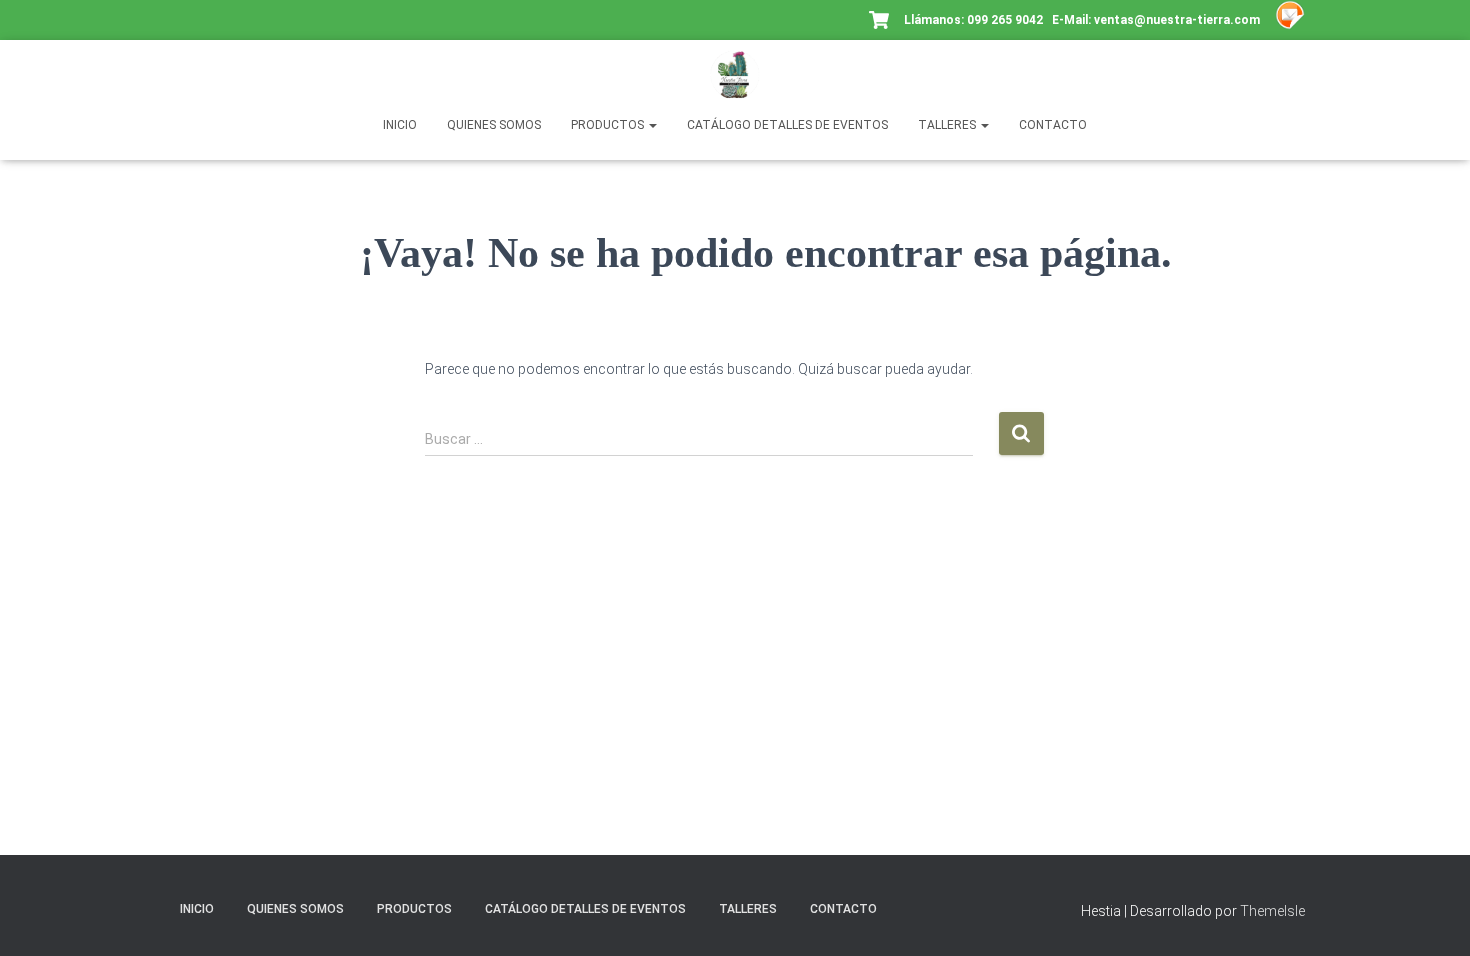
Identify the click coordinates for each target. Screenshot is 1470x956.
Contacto (1053, 125)
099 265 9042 (1005, 20)
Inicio (400, 125)
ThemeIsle (1272, 911)
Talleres (948, 125)
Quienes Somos (494, 125)
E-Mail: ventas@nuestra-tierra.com (1157, 20)
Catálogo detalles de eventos (787, 125)
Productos (609, 125)
